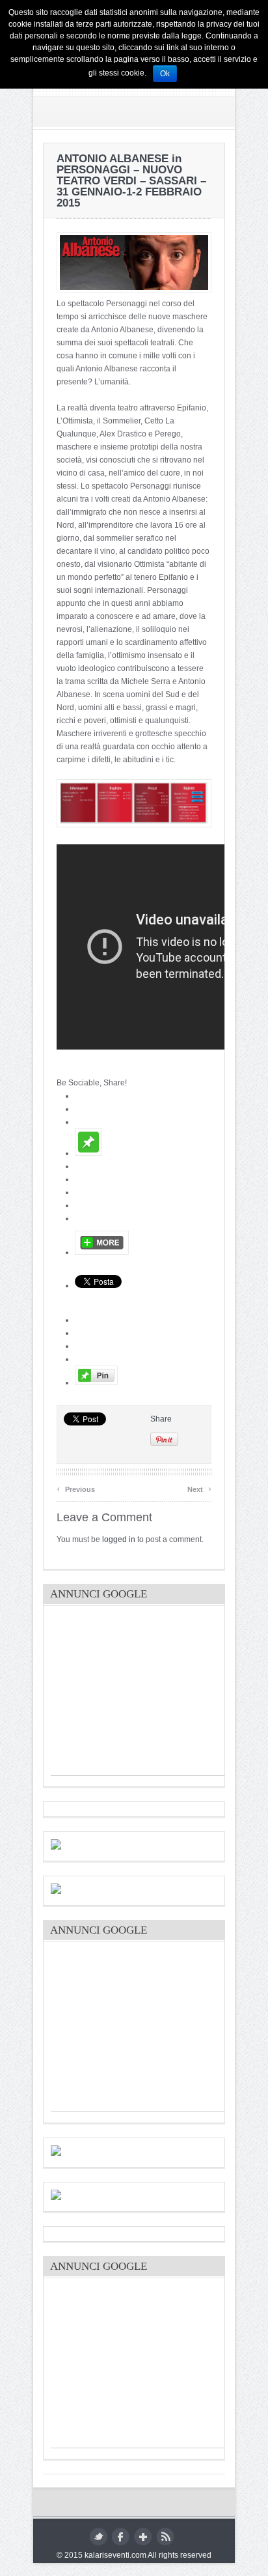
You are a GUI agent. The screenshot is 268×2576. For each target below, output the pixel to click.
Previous (76, 1488)
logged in (119, 1539)
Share (161, 1419)
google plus (143, 2537)
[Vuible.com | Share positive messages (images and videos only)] (88, 1153)
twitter (99, 2537)
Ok (165, 74)
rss (165, 2537)
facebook (121, 2537)
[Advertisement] (148, 1694)
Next (199, 1488)
